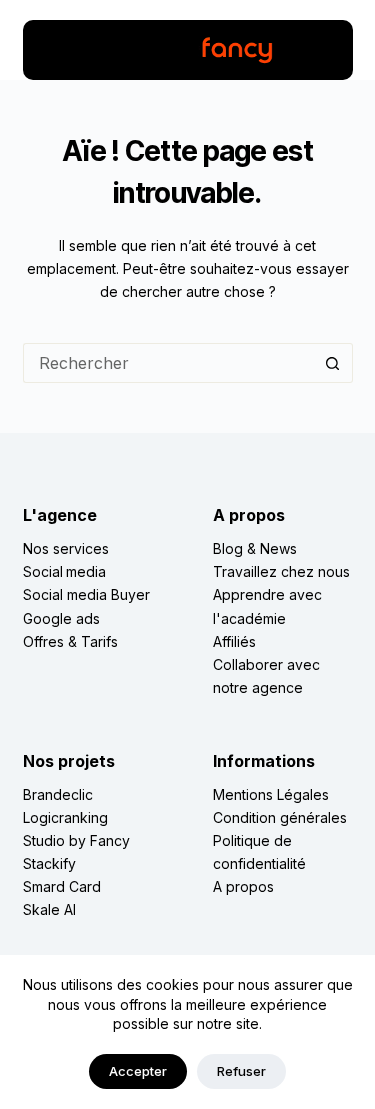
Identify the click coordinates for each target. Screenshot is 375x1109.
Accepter (138, 1071)
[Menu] (50, 50)
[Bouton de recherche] (333, 363)
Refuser (241, 1071)
